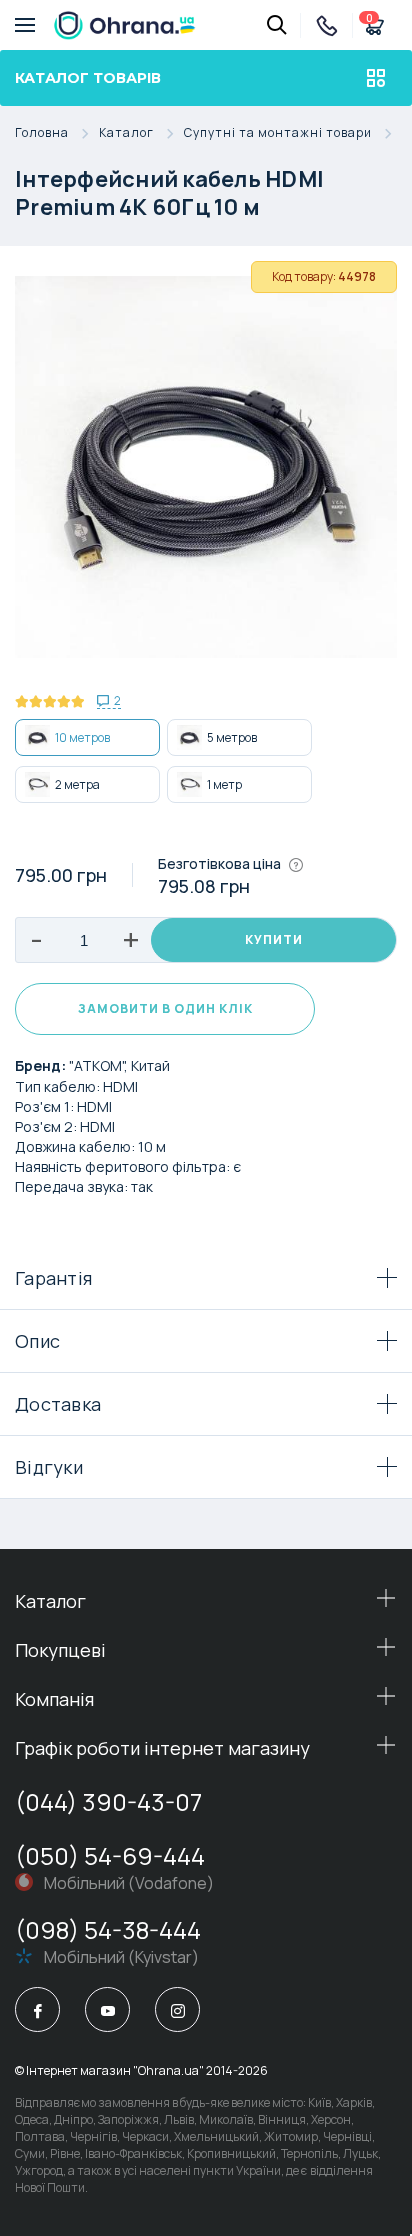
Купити (274, 939)
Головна (42, 133)
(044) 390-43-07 (108, 1801)
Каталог (126, 133)
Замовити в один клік (165, 1008)
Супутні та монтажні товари (278, 133)
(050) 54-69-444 (110, 1855)
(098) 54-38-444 (108, 1929)
